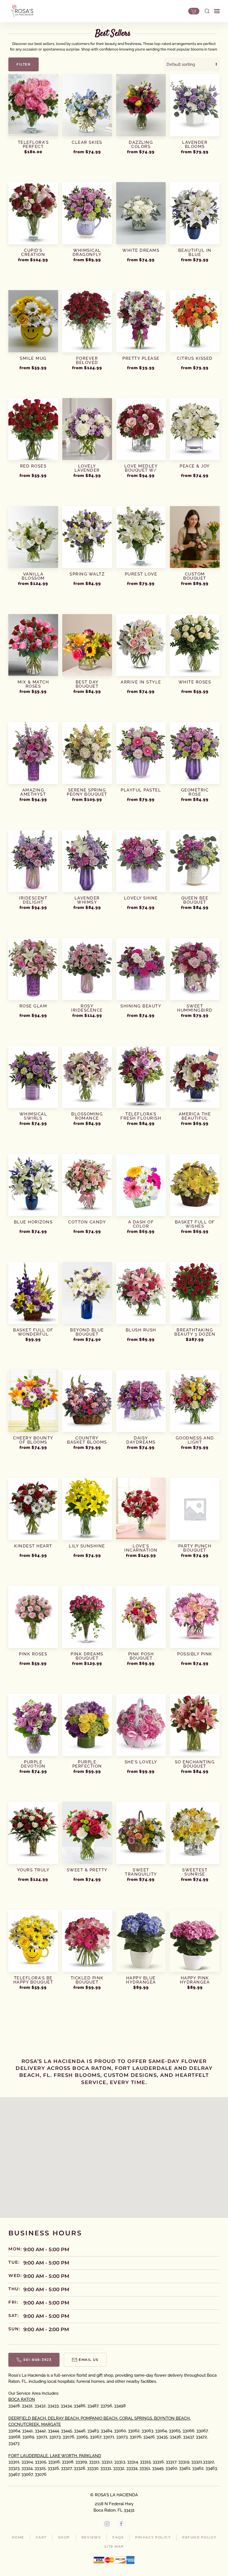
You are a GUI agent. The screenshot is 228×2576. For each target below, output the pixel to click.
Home (18, 2537)
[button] (207, 11)
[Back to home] (21, 11)
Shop (64, 2537)
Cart (41, 2537)
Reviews (91, 2537)
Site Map (114, 2546)
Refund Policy (199, 2537)
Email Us (89, 2360)
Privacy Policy (153, 2537)
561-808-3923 (37, 2360)
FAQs (118, 2537)
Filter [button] (23, 64)
